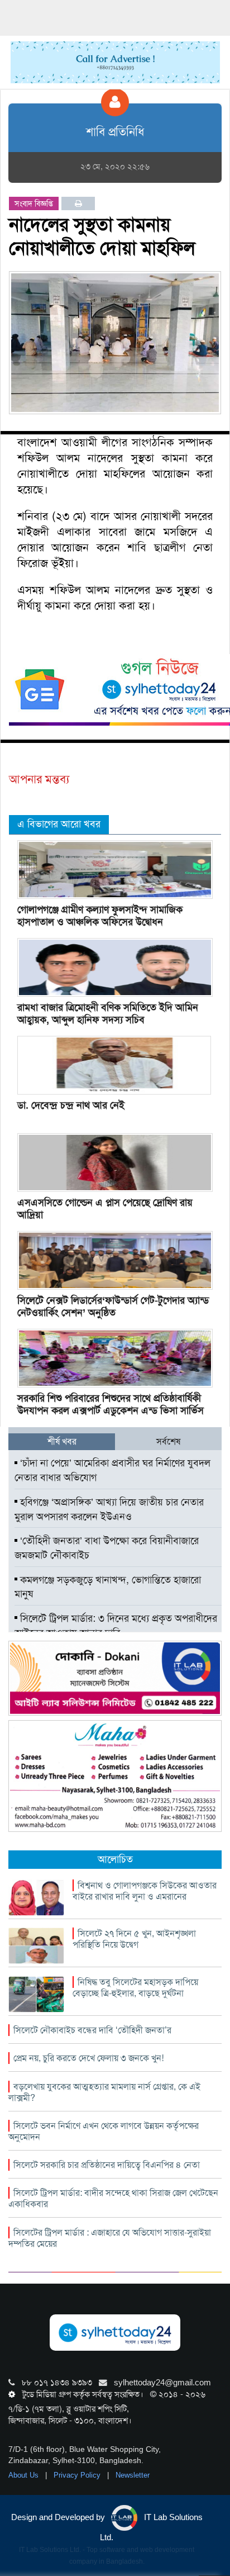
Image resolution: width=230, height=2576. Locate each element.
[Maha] (115, 1775)
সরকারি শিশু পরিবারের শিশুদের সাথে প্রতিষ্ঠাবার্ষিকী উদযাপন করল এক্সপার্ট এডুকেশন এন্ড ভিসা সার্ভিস (111, 1404)
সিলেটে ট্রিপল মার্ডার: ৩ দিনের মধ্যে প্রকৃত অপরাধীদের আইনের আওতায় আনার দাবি (116, 1626)
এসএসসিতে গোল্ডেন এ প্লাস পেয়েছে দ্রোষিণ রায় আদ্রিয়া (105, 1209)
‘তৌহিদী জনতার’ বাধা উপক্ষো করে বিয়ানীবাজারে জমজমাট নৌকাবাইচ (107, 1548)
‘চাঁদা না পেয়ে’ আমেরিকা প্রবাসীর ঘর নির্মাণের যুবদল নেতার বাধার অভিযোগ (112, 1470)
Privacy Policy (78, 2475)
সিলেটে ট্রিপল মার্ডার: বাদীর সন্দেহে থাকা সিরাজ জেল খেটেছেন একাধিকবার (113, 2198)
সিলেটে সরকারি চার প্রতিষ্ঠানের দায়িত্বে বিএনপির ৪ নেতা (107, 2165)
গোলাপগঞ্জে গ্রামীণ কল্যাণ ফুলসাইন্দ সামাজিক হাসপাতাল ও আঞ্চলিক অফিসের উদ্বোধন (100, 916)
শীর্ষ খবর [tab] (62, 1441)
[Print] (78, 203)
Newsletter (133, 2475)
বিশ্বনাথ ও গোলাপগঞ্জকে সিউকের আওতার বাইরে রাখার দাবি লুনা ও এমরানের (145, 1891)
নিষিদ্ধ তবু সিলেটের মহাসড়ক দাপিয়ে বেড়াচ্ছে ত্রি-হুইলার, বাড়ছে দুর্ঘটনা (135, 1988)
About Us (25, 2475)
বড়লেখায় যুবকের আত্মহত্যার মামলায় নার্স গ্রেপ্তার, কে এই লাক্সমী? (104, 2092)
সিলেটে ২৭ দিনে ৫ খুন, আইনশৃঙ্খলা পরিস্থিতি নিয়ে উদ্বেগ (134, 1939)
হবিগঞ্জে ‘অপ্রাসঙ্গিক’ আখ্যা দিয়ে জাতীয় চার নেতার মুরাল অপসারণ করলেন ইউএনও (109, 1509)
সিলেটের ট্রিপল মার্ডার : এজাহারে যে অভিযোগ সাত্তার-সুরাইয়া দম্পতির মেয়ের (110, 2238)
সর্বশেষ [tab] (168, 1441)
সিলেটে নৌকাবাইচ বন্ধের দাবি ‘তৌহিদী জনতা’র (92, 2030)
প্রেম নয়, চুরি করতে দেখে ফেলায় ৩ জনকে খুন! (88, 2058)
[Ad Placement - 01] (115, 61)
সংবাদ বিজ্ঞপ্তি (34, 203)
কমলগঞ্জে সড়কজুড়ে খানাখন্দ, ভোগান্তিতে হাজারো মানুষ (108, 1587)
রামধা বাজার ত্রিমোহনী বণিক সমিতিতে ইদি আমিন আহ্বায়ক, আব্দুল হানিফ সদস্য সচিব (108, 1014)
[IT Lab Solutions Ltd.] (115, 1678)
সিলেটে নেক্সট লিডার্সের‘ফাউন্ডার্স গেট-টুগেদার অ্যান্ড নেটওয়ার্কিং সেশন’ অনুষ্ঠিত (113, 1306)
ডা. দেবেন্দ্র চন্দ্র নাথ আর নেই (71, 1105)
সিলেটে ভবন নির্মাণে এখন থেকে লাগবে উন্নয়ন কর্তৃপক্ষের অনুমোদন (104, 2131)
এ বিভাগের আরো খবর (59, 824)
